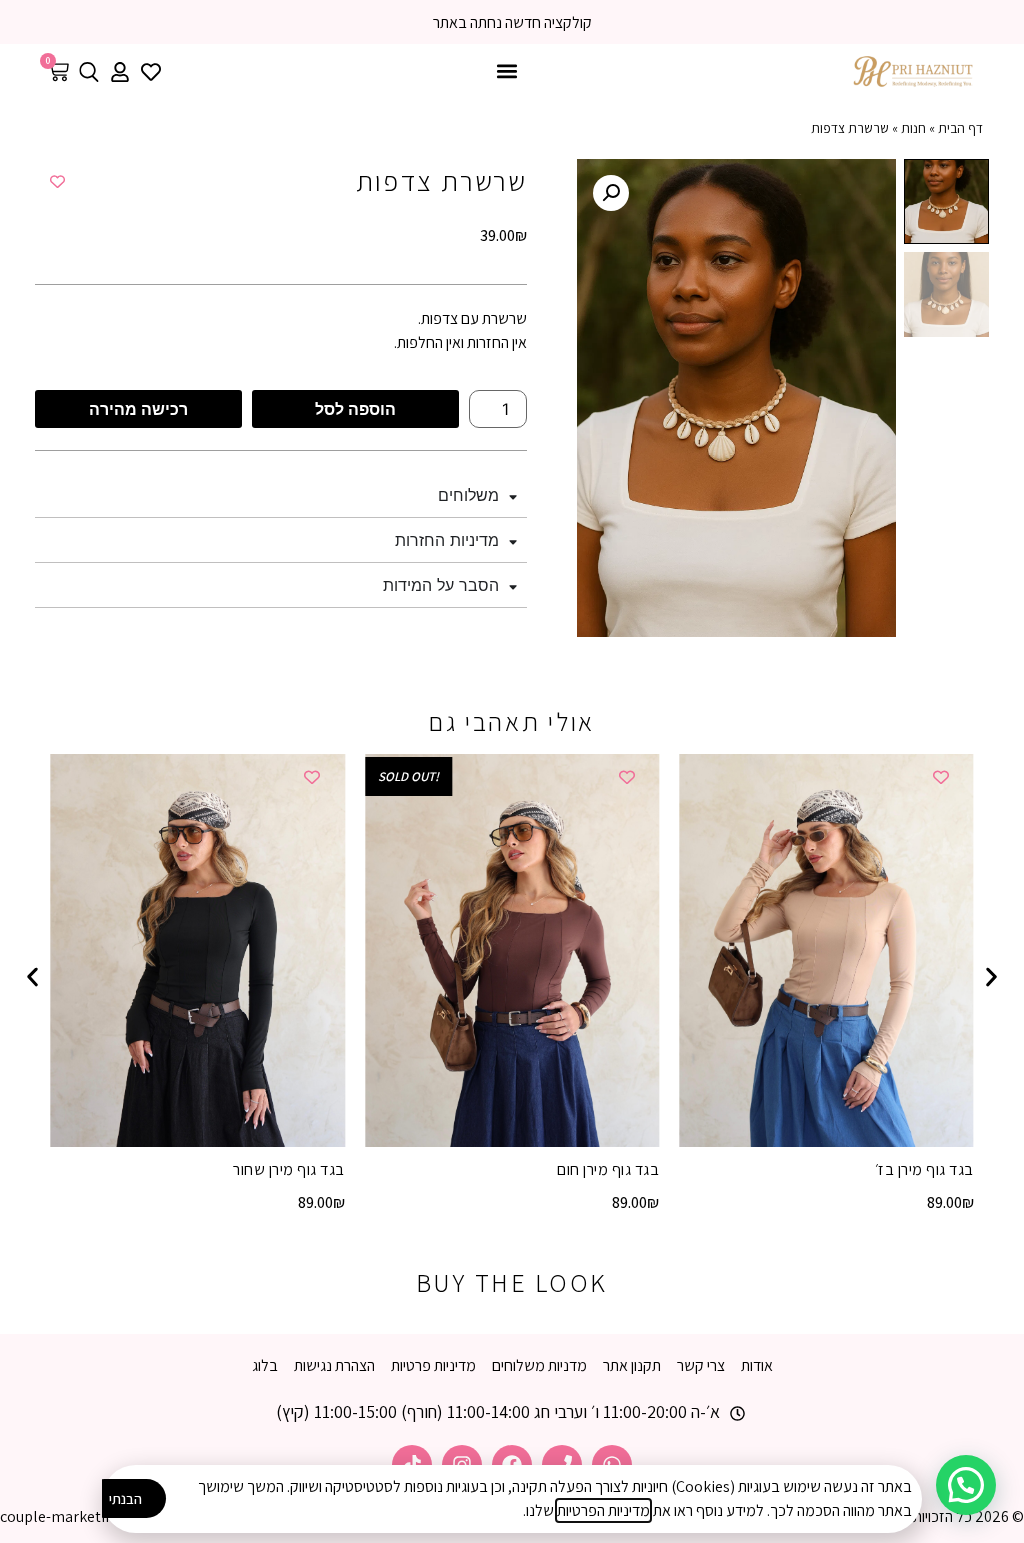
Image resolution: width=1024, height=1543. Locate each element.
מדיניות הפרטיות (603, 1510)
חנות (913, 128)
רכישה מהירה (138, 409)
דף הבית (960, 128)
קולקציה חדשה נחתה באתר (512, 22)
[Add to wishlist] (57, 181)
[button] (507, 71)
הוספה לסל (355, 409)
